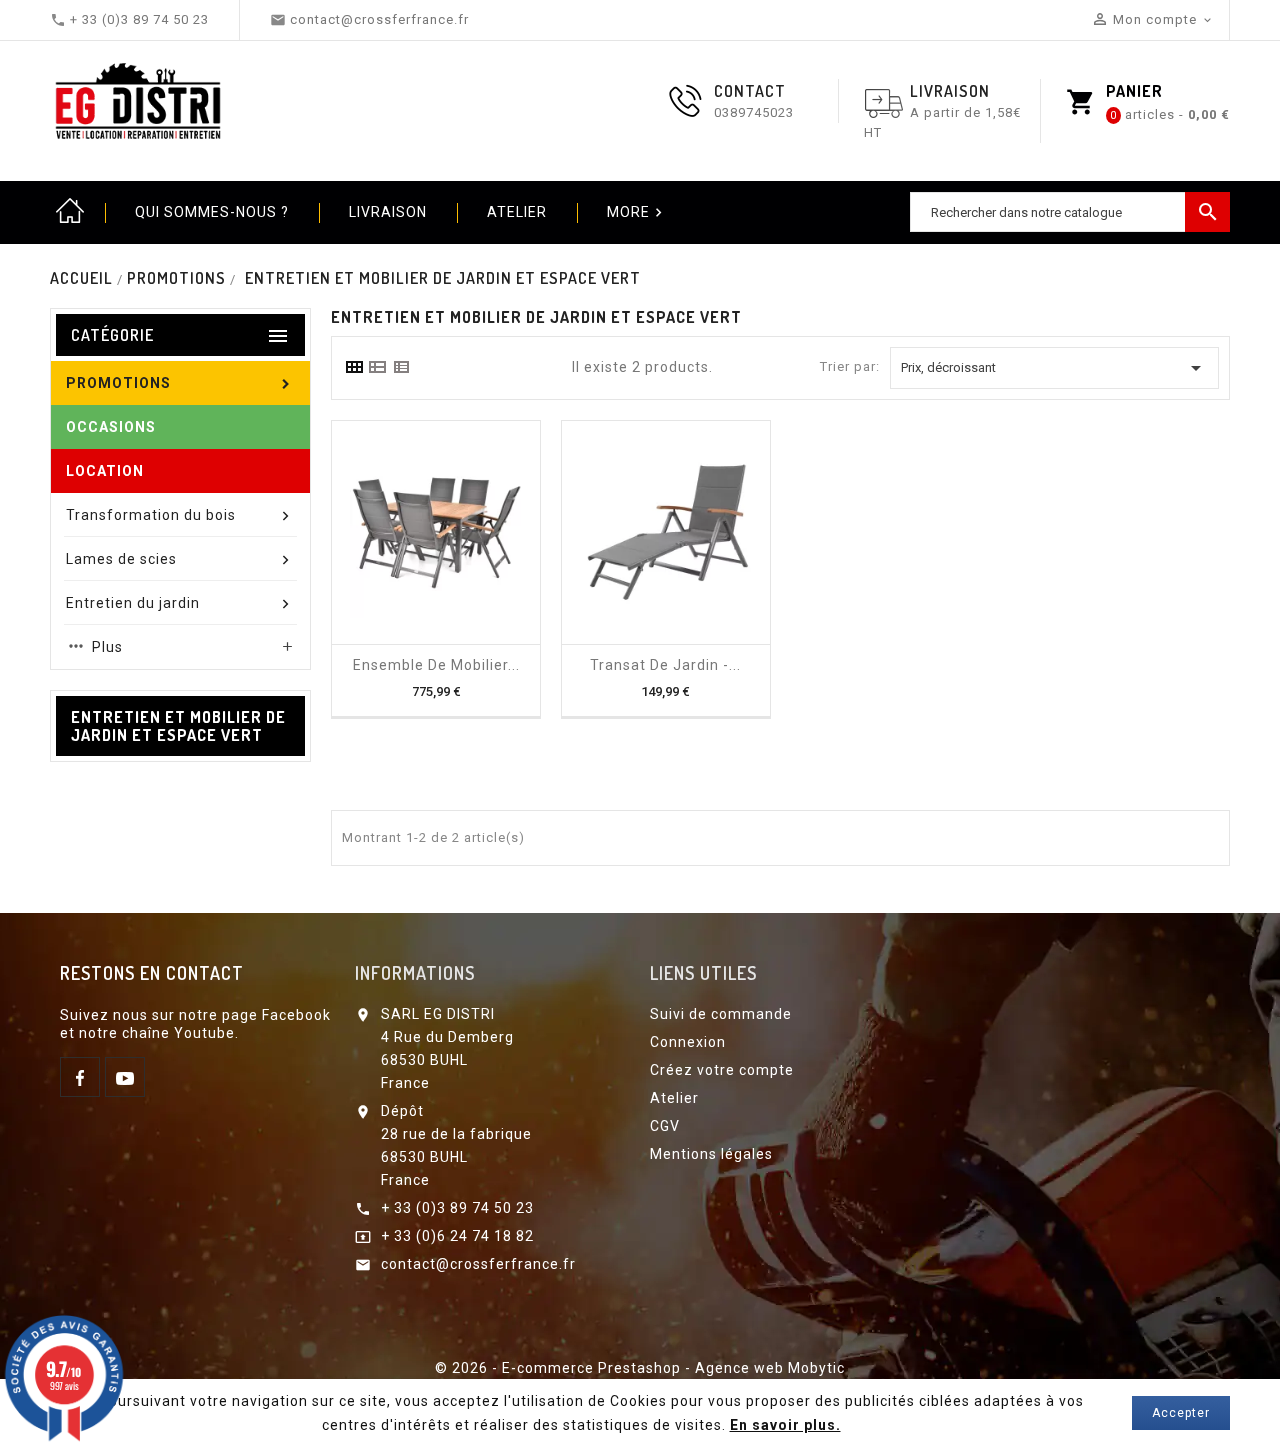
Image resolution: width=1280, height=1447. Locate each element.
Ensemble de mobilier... (436, 665)
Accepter (1181, 1413)
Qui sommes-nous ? (212, 212)
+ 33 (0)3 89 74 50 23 (457, 1208)
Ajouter (418, 637)
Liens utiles (703, 973)
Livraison (388, 212)
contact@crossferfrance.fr (478, 1264)
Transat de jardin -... (665, 665)
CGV (665, 1126)
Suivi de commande (721, 1014)
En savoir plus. (785, 1425)
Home (70, 212)
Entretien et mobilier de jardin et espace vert (178, 726)
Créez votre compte (722, 1070)
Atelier (517, 212)
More (637, 212)
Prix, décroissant (1054, 368)
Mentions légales (711, 1154)
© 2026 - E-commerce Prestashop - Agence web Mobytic (640, 1368)
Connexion (688, 1042)
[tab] (354, 367)
